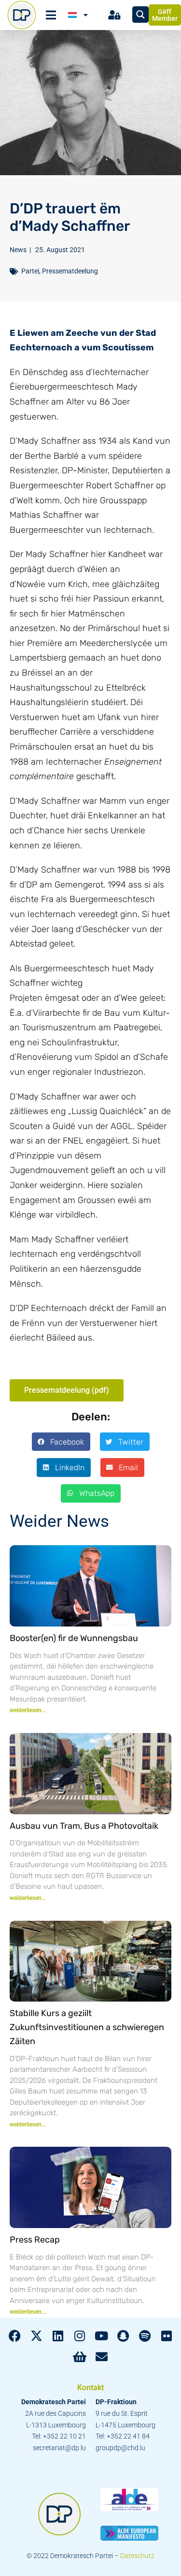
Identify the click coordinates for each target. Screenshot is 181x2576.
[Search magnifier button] (140, 15)
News (18, 250)
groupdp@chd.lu (120, 2448)
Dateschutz (137, 2556)
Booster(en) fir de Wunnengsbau (74, 1638)
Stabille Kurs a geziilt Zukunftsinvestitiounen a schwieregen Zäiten (87, 2027)
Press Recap (35, 2240)
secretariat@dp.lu (59, 2448)
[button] (61, 1442)
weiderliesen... (28, 1710)
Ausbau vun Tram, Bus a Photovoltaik (84, 1826)
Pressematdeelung (70, 271)
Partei (30, 271)
